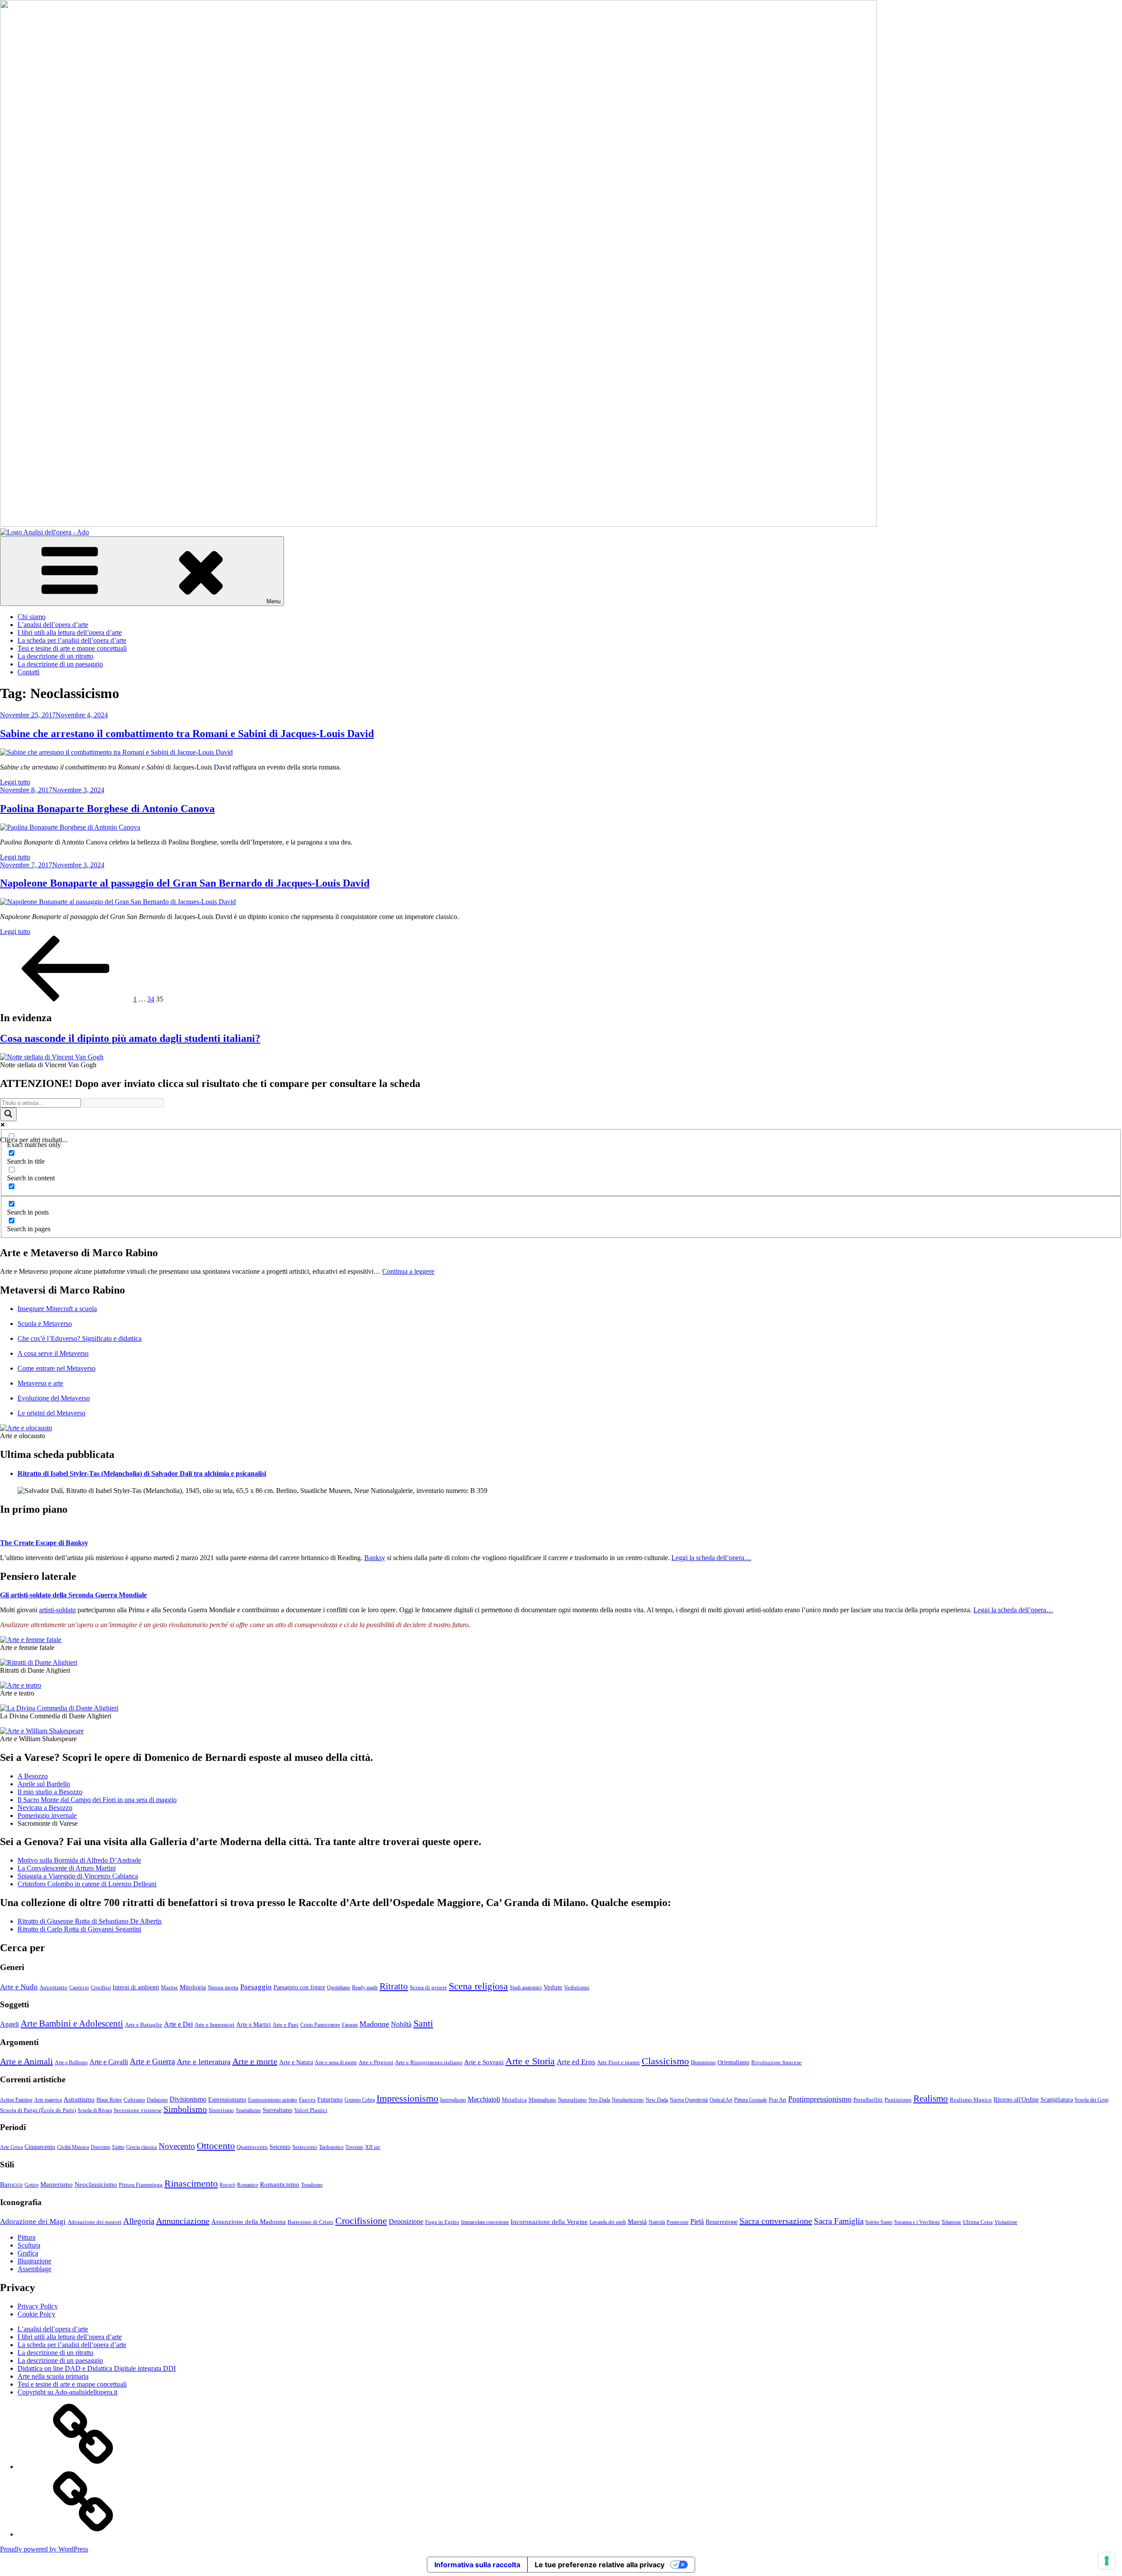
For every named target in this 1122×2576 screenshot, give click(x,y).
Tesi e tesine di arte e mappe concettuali (72, 648)
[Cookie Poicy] (83, 2534)
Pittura (27, 2237)
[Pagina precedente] (66, 999)
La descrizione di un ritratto (55, 656)
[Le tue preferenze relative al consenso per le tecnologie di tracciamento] (1107, 2561)
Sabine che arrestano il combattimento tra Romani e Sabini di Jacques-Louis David (187, 734)
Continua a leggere (408, 1271)
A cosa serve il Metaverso (53, 1353)
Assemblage (34, 2269)
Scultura (29, 2245)
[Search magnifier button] (8, 1114)
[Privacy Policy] (83, 2467)
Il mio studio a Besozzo (50, 1792)
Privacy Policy (38, 2306)
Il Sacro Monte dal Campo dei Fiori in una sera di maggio (97, 1800)
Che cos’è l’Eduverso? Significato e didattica (80, 1338)
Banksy (375, 1558)
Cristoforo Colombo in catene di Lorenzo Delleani (87, 1884)
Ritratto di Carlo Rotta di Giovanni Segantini (79, 1929)
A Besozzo (33, 1776)
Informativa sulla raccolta (477, 2565)
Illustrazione (34, 2261)
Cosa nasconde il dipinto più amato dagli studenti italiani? (130, 1038)
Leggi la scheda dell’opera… (711, 1558)
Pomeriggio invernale (47, 1815)
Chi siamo (32, 617)
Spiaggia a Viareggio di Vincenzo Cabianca (78, 1876)
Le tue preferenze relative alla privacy (600, 2565)
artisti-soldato (57, 1610)
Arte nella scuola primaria (53, 2376)
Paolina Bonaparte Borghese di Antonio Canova (107, 809)
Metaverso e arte (40, 1383)
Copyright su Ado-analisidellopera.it (67, 2392)
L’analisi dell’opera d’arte (53, 625)
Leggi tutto (15, 782)
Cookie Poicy (36, 2314)
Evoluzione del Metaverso (54, 1398)
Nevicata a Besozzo (45, 1808)
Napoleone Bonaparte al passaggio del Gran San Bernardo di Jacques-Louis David (185, 883)
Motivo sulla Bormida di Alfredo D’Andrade (79, 1860)
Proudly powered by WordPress (44, 2549)
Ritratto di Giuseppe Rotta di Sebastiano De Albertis (90, 1921)
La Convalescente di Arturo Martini (67, 1868)
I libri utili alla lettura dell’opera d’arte (70, 632)
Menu (273, 601)
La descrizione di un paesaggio (60, 664)
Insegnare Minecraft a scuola (57, 1309)
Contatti (28, 672)
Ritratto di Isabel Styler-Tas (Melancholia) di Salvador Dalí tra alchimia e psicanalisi (142, 1473)
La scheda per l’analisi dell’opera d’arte (72, 640)
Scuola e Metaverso (45, 1324)
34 (151, 999)
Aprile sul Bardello (44, 1784)
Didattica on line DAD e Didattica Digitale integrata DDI (97, 2368)
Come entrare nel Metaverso (57, 1368)
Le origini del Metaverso (51, 1413)
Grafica (28, 2253)
